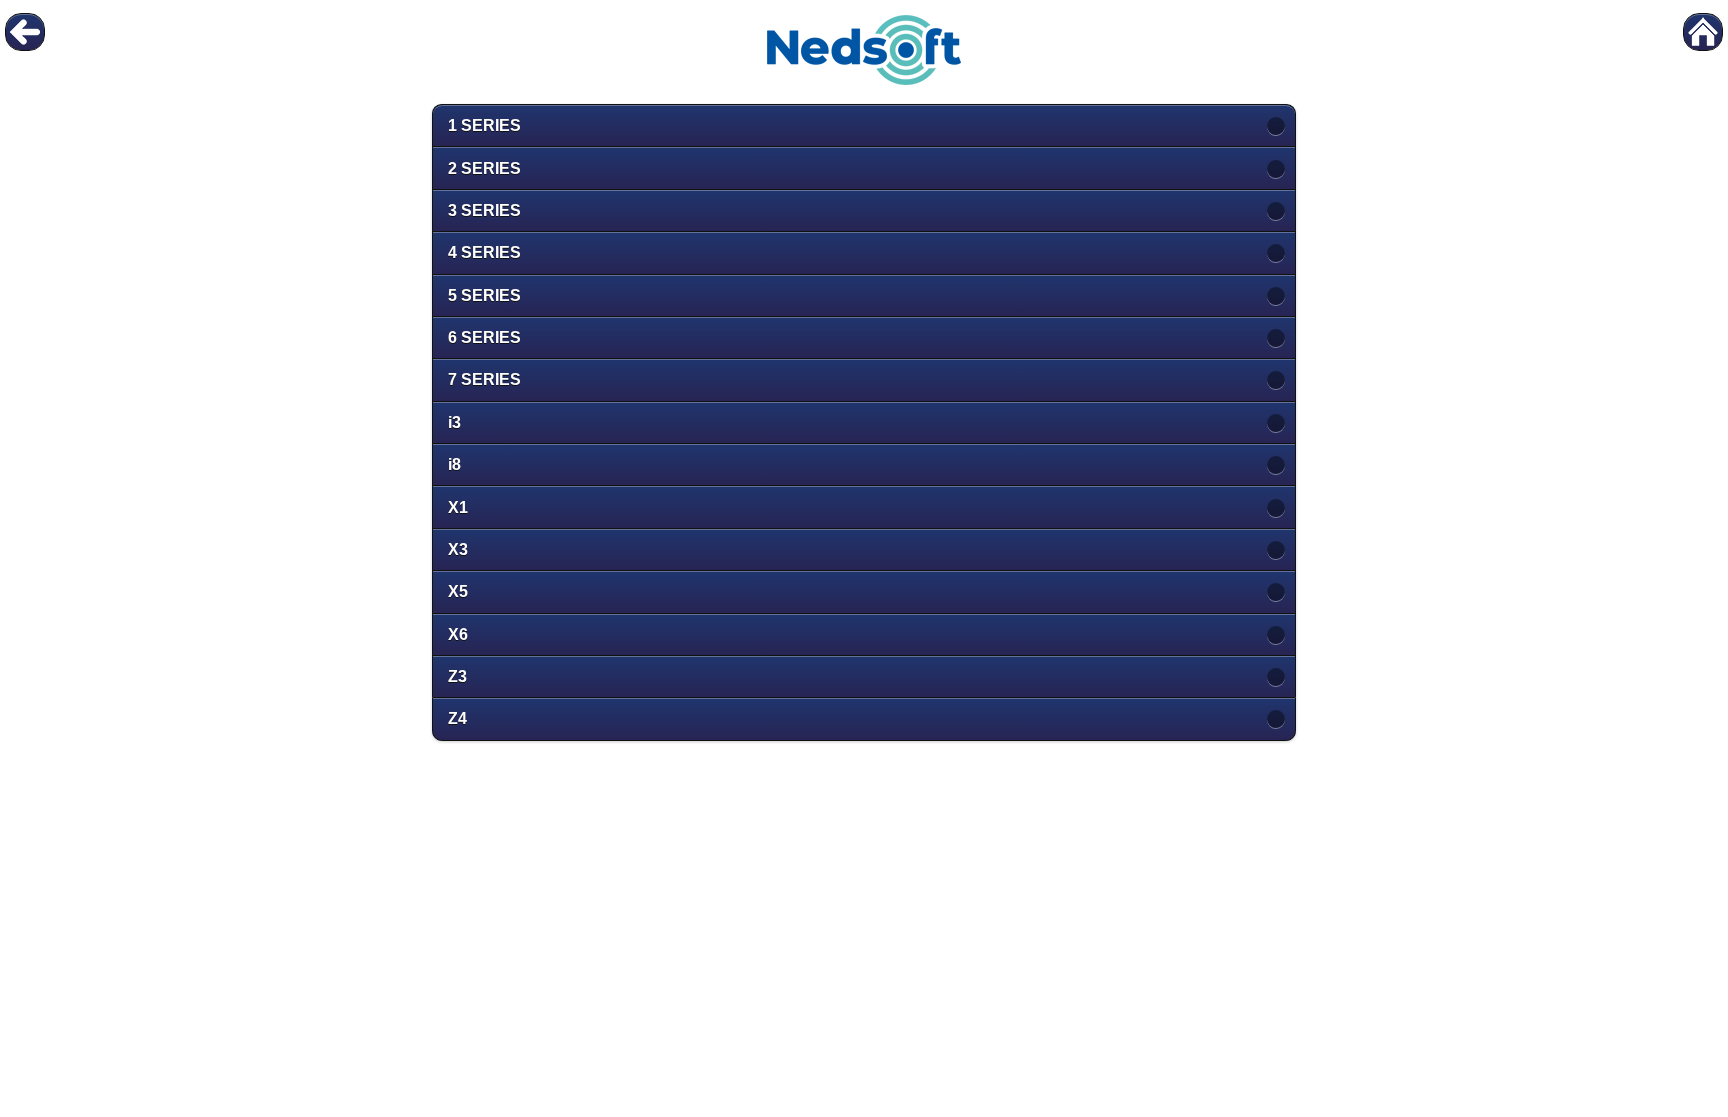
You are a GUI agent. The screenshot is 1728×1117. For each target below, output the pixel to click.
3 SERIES (484, 210)
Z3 (457, 676)
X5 (458, 591)
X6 (458, 634)
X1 (458, 507)
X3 (458, 549)
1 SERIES (484, 125)
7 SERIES (484, 379)
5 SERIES (484, 295)
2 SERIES (484, 168)
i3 (454, 422)
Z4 (457, 718)
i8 (454, 464)
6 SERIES (484, 337)
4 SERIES (484, 252)
